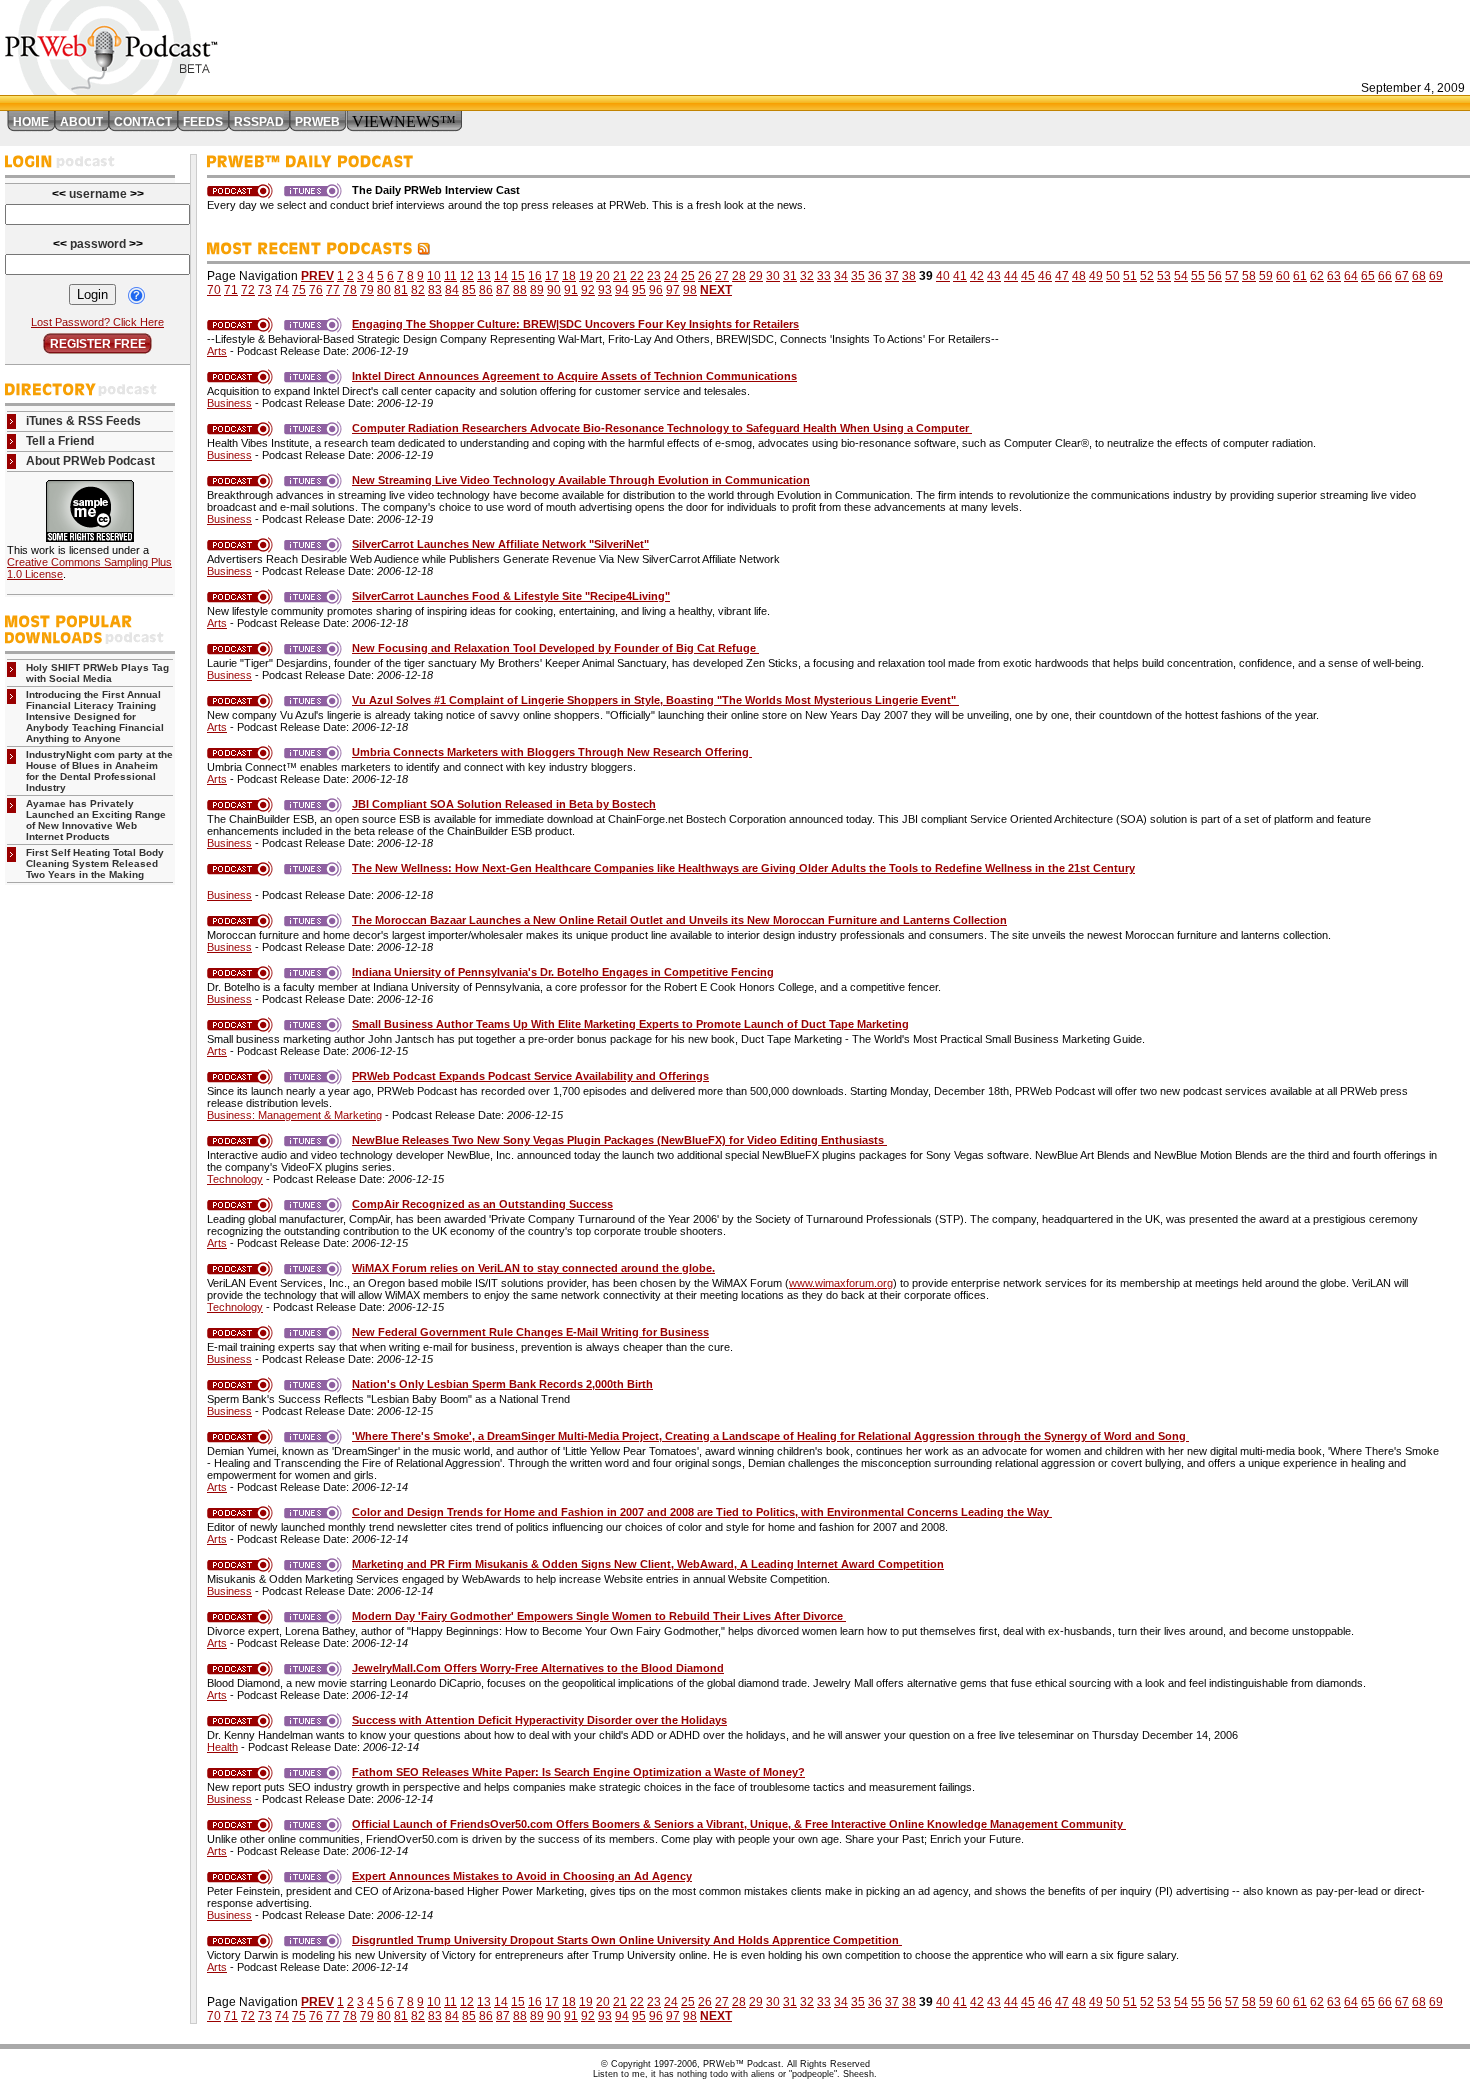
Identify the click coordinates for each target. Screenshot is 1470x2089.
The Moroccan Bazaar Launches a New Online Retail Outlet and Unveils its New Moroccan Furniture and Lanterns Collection (679, 920)
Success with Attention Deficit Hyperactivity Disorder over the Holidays (539, 1720)
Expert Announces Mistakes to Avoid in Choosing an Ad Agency (522, 1876)
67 (1402, 276)
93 (605, 290)
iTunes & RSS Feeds (83, 421)
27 (722, 276)
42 (977, 276)
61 (1300, 276)
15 (518, 276)
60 (1283, 276)
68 (1419, 276)
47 (1062, 276)
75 (299, 290)
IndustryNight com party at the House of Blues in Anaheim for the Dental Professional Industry (99, 771)
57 (1232, 276)
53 (1164, 276)
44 (1011, 276)
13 (484, 276)
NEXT (716, 290)
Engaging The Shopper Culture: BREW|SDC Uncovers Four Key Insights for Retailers (575, 324)
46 (1045, 276)
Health (222, 1747)
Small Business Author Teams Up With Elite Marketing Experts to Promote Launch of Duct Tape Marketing (630, 1024)
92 (588, 290)
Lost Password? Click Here (97, 322)
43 (994, 276)
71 (231, 290)
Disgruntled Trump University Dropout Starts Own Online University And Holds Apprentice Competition (627, 1940)
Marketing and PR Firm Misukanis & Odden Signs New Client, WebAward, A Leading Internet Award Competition (648, 1564)
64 (1351, 276)
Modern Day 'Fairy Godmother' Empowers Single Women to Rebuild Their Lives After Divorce (599, 1616)
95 (639, 290)
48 (1079, 276)
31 (790, 276)
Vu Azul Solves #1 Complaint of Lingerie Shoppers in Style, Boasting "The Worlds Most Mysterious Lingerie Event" (655, 700)
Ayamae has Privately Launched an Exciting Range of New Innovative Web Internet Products (96, 820)
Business (229, 403)
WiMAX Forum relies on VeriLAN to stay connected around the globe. (533, 1268)
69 (1436, 276)
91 (571, 290)
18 (569, 276)
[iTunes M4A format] (316, 324)
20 (603, 276)
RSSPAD (259, 122)
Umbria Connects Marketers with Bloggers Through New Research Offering (552, 752)
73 (265, 290)
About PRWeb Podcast (90, 461)
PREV (317, 276)
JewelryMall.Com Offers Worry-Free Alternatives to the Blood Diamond (538, 1668)
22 (637, 276)
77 (333, 290)
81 (401, 290)
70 (214, 290)
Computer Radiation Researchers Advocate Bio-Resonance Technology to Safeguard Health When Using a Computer (662, 428)
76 (316, 290)
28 (739, 276)
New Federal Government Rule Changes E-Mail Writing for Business (530, 1332)
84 (452, 290)
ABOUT (81, 122)
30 (773, 276)
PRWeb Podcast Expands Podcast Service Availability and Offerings (530, 1076)
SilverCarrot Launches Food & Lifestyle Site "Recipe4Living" (511, 596)
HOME (31, 122)
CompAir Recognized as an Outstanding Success (482, 1204)
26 (705, 276)
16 (535, 276)
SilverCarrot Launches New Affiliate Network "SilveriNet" (500, 544)
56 (1215, 276)
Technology (235, 1179)
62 (1317, 276)
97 (673, 290)
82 (418, 290)
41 (960, 276)
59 (1266, 276)
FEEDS (203, 122)
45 (1028, 276)
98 (690, 290)
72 (248, 290)
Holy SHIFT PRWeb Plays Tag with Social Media (97, 673)
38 (909, 276)
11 (450, 276)
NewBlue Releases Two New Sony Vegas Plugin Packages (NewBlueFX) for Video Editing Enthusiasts (619, 1140)
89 (537, 290)
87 (503, 290)
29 (756, 276)
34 (841, 276)
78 (350, 290)
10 (434, 276)
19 (586, 276)
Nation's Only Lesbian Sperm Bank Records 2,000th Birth (502, 1384)
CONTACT (143, 122)
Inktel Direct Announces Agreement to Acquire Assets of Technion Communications (574, 376)
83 (435, 290)
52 (1147, 276)
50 (1113, 276)
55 (1198, 276)
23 (654, 276)
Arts (217, 351)
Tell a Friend (60, 441)
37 (892, 276)
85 (469, 290)
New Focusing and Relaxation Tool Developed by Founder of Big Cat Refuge (555, 648)
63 (1334, 276)
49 (1096, 276)
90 (554, 290)
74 (282, 290)
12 (467, 276)
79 (367, 290)
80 (384, 290)
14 (501, 276)
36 (875, 276)
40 (943, 276)
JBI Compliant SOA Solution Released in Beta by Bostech (504, 804)
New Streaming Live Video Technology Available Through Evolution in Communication (581, 480)
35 (858, 276)
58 (1249, 276)
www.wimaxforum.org (841, 1283)
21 (620, 276)
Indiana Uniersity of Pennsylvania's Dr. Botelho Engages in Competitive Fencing (563, 972)
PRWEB (317, 122)
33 (824, 276)
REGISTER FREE (98, 344)
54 (1181, 276)
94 (622, 290)
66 (1385, 276)
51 (1130, 276)
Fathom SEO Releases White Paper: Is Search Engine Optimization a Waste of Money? (578, 1772)
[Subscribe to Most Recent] (423, 249)
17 (552, 276)
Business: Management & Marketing (294, 1115)
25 (688, 276)
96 (656, 290)
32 (807, 276)
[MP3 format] (244, 324)
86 (486, 290)
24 (671, 276)
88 (520, 290)
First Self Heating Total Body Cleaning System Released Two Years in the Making (95, 863)
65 (1368, 276)
